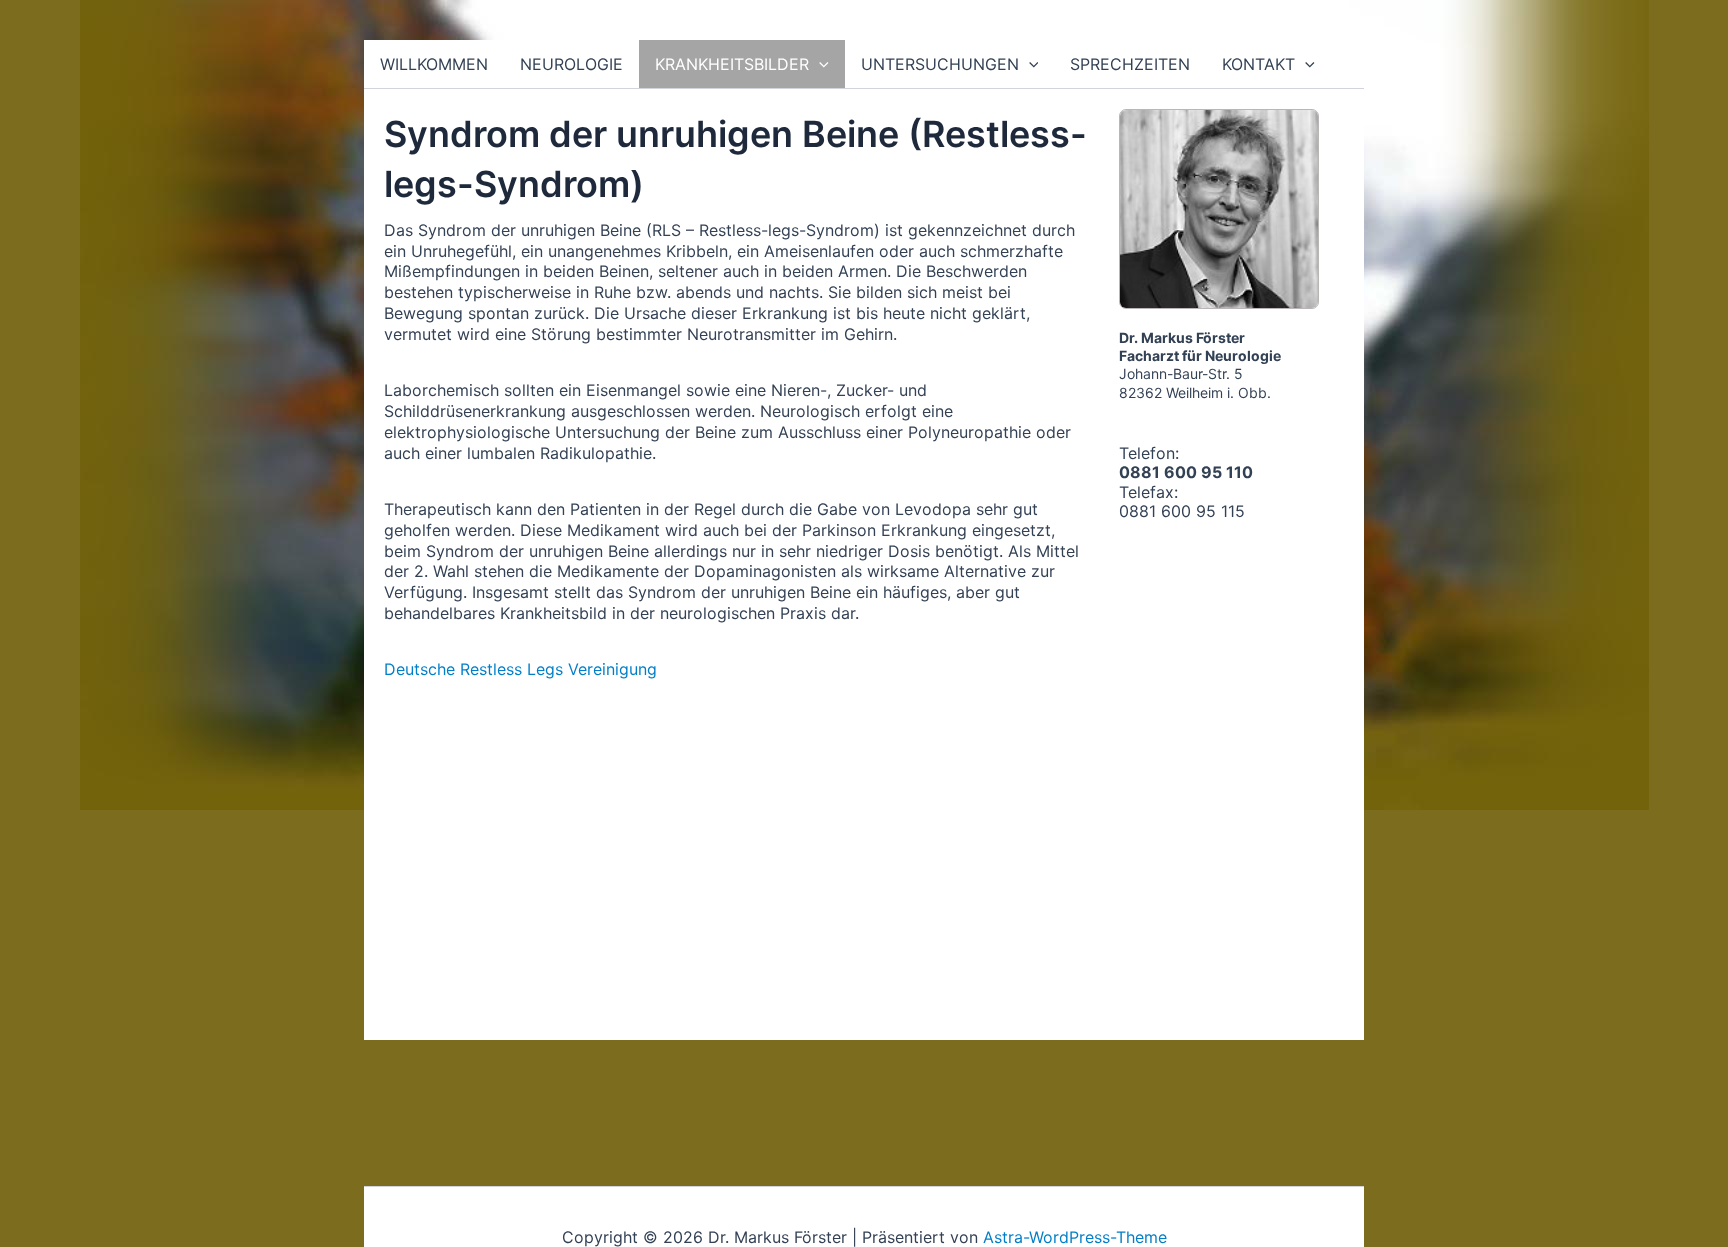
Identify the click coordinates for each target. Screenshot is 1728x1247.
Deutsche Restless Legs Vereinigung (520, 669)
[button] (819, 64)
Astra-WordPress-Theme (1075, 1237)
